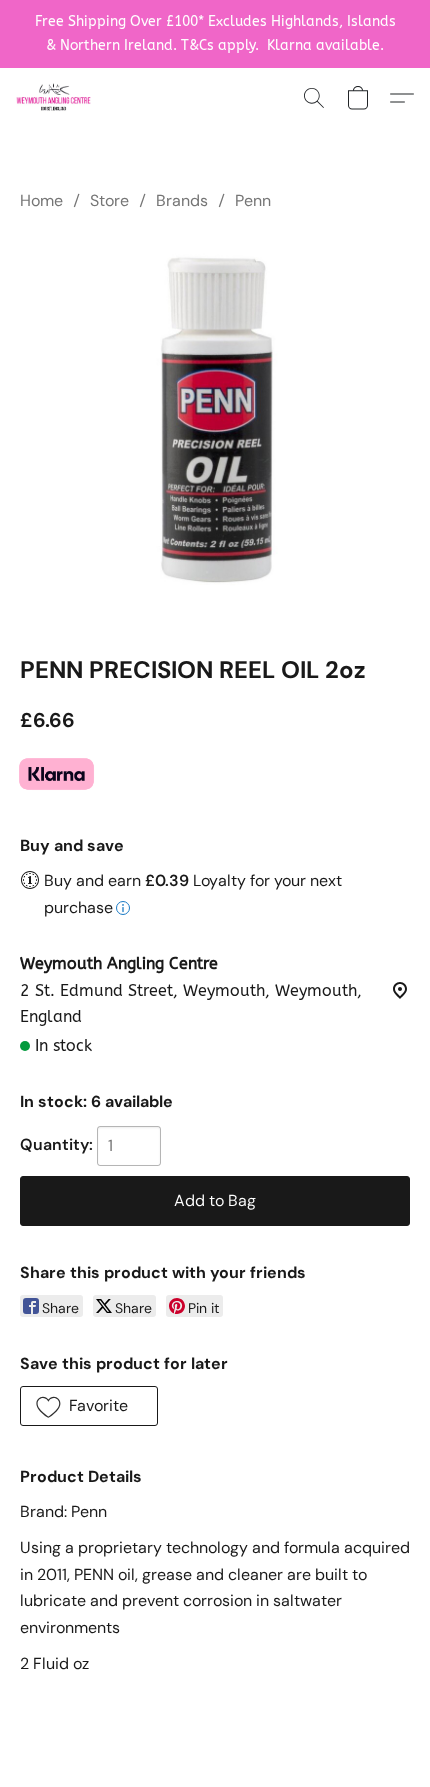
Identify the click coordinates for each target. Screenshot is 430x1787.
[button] (55, 98)
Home (41, 200)
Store (109, 200)
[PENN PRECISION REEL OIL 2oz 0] (215, 429)
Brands (182, 200)
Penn (253, 200)
